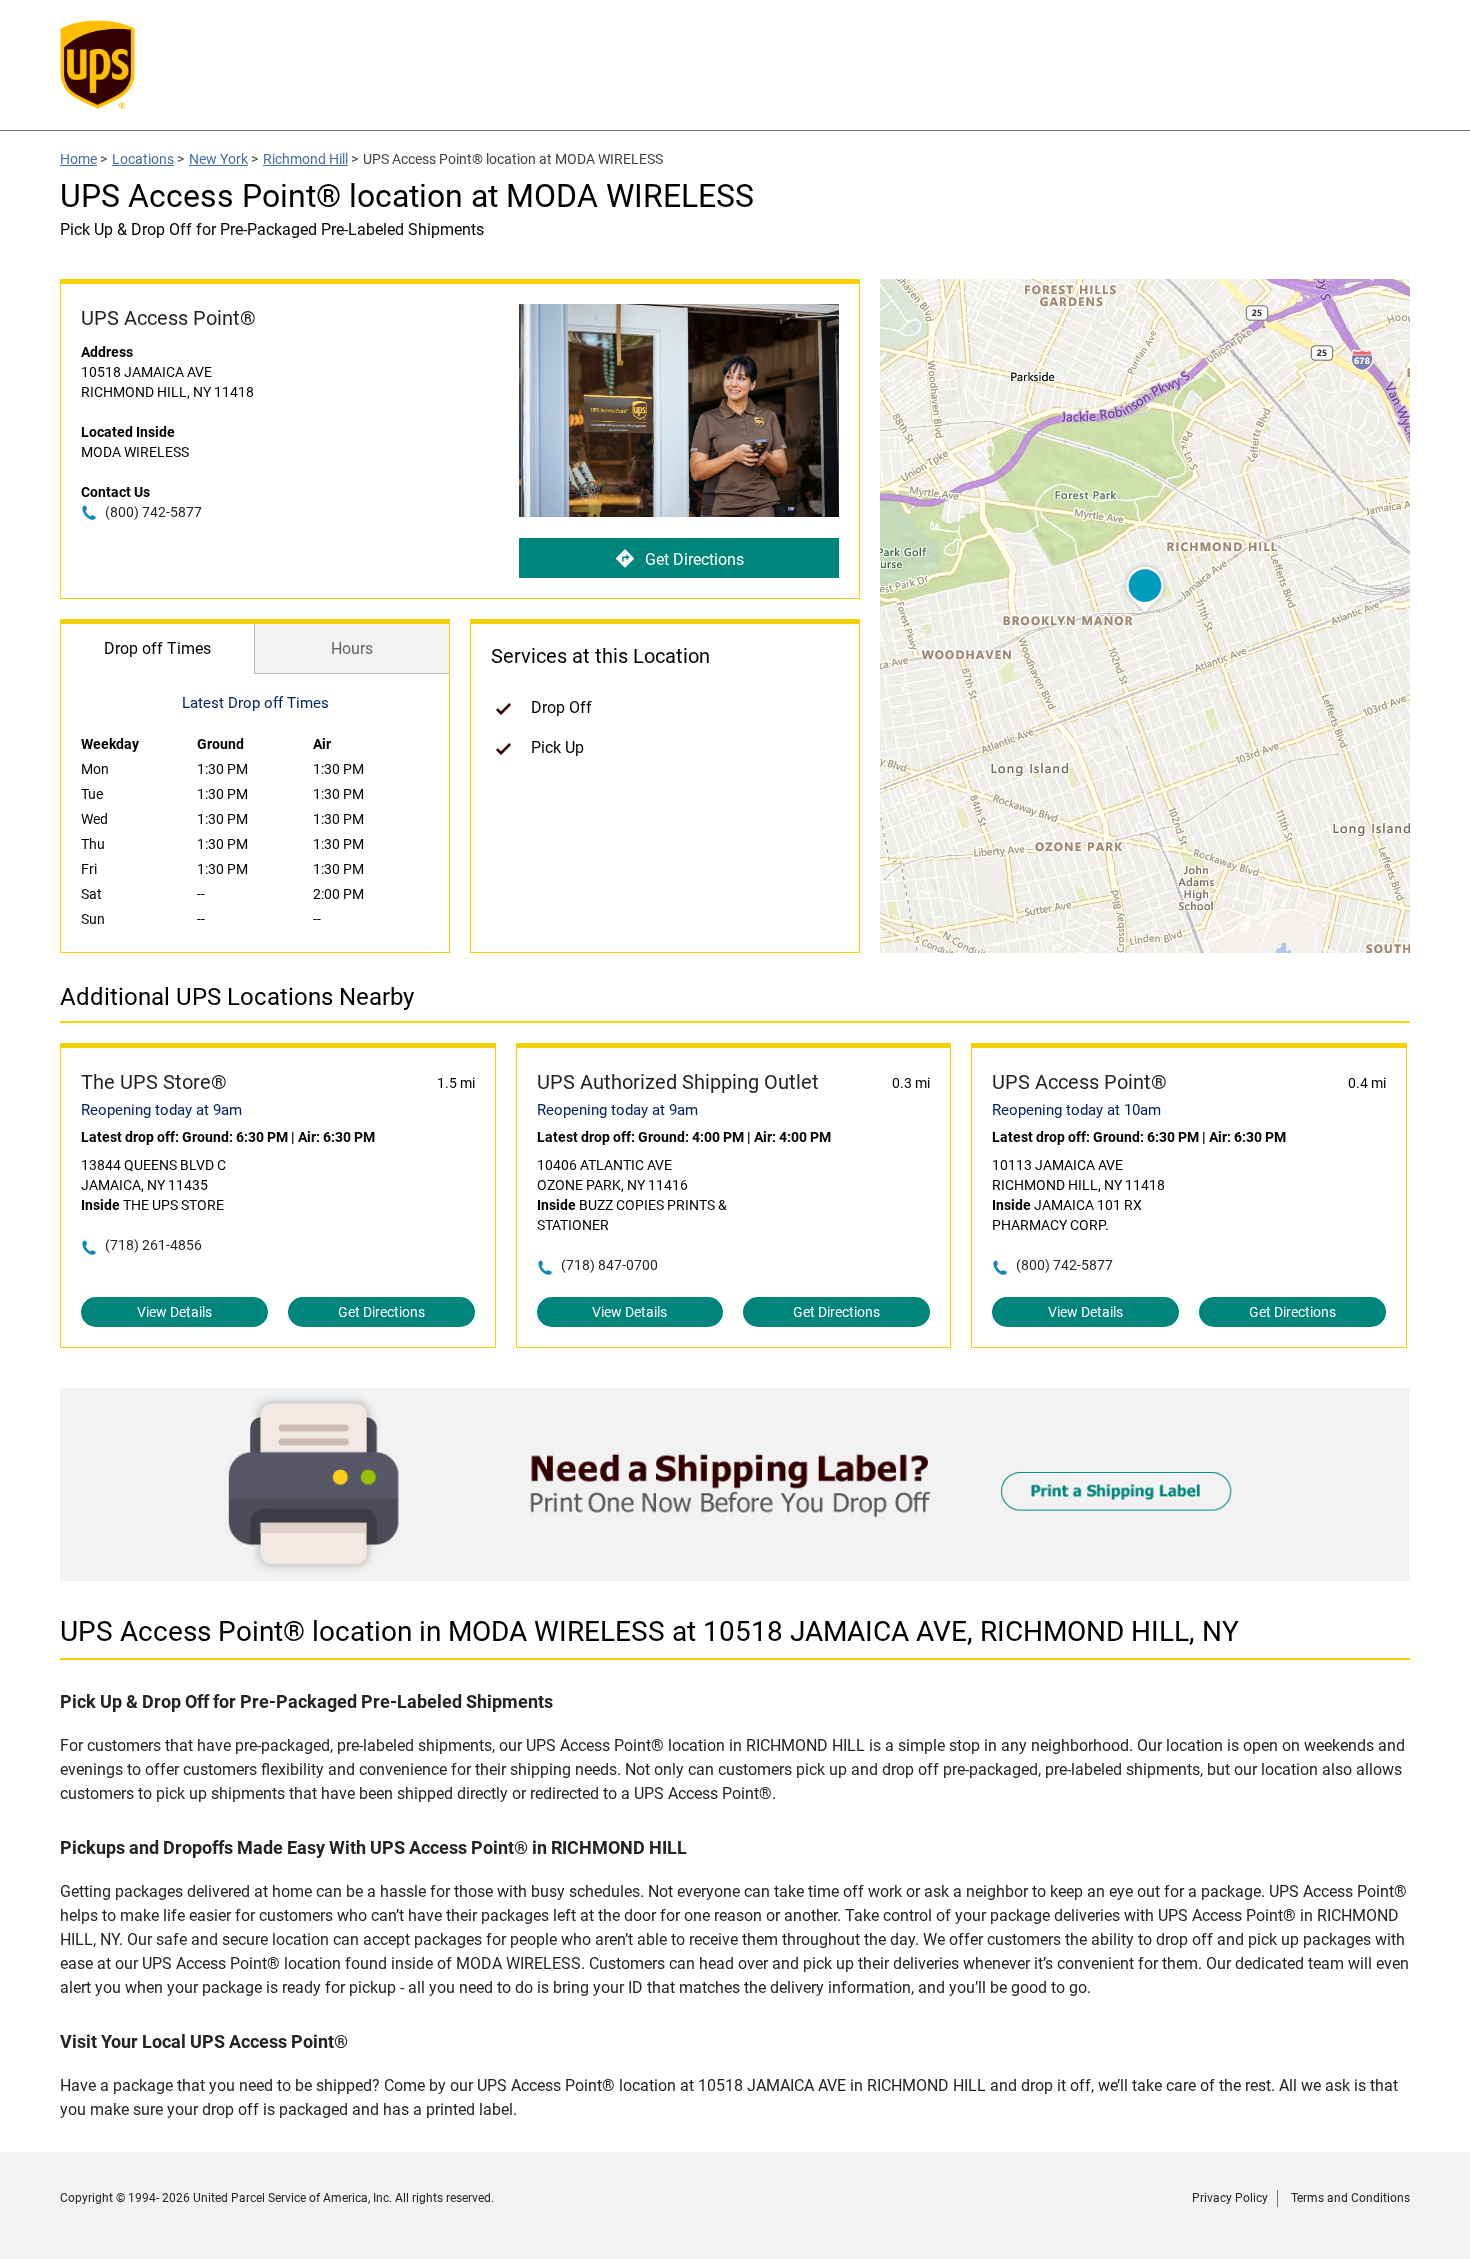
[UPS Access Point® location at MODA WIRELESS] (735, 1575)
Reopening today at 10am (1076, 1110)
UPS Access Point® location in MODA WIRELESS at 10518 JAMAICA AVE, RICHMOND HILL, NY (649, 1631)
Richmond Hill (305, 159)
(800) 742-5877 (153, 512)
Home (78, 159)
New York (218, 159)
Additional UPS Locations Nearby (237, 997)
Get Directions (694, 559)
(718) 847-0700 (609, 1265)
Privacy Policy (1230, 2198)
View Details (174, 1312)
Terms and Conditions (1350, 2198)
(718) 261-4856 (153, 1245)
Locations (143, 159)
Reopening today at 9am (161, 1110)
